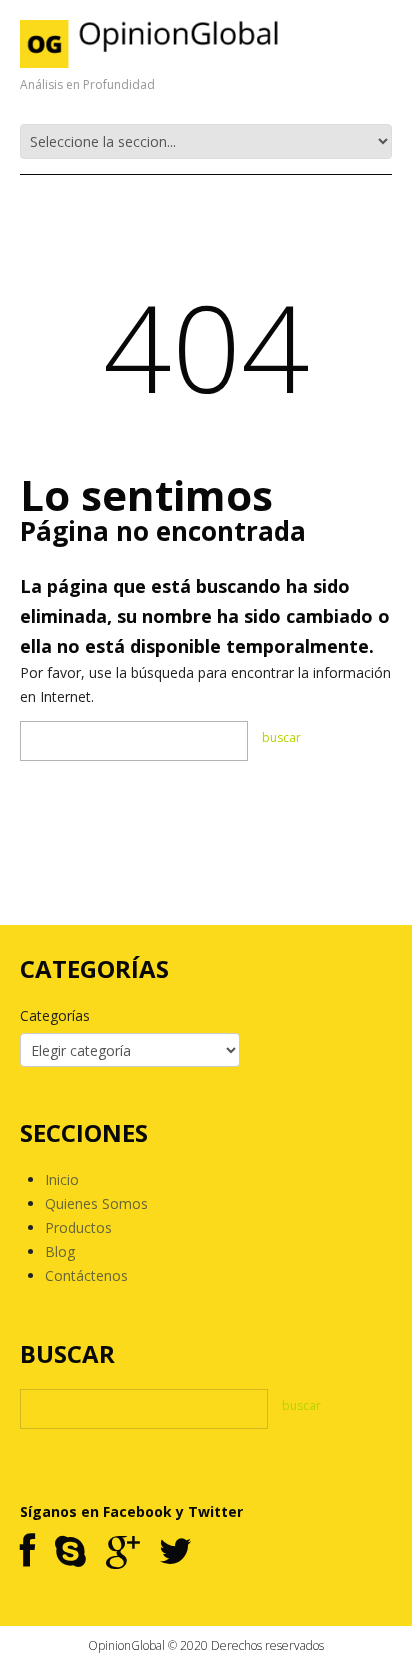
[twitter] (175, 1552)
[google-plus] (122, 1552)
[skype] (70, 1552)
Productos (78, 1227)
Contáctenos (86, 1275)
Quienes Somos (96, 1203)
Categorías (55, 1015)
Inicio (62, 1179)
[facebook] (27, 1552)
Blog (60, 1251)
